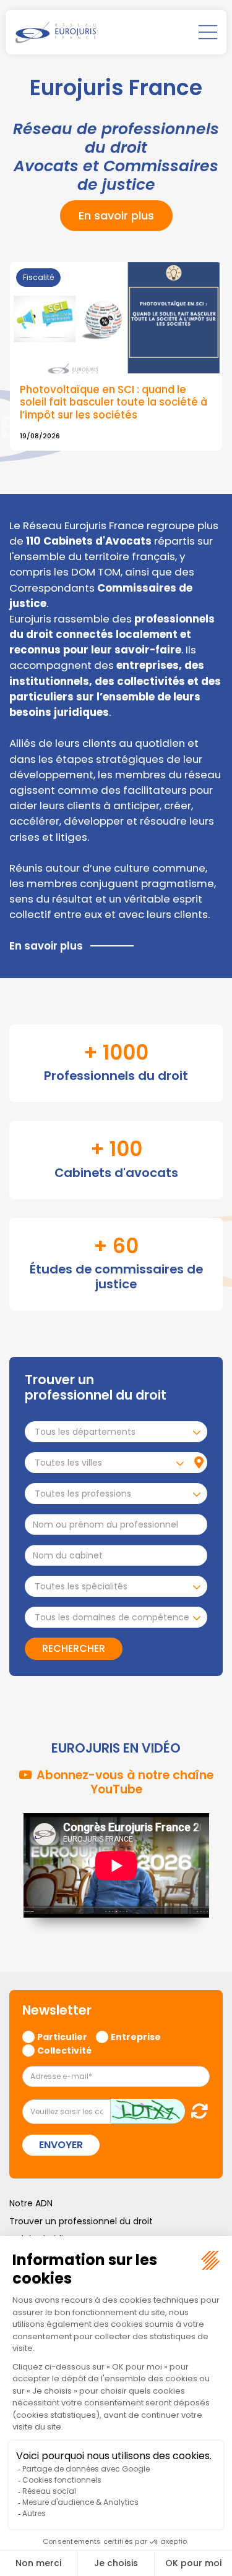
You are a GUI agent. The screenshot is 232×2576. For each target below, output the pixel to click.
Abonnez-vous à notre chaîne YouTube (125, 1782)
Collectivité (64, 2050)
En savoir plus (116, 215)
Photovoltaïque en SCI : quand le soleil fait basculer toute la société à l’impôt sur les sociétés (114, 402)
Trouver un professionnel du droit (81, 2221)
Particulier (62, 2036)
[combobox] (116, 1432)
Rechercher (74, 1648)
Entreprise (136, 2036)
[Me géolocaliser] (199, 1463)
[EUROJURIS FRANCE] (56, 32)
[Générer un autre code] (196, 2111)
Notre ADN (31, 2203)
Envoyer (61, 2145)
